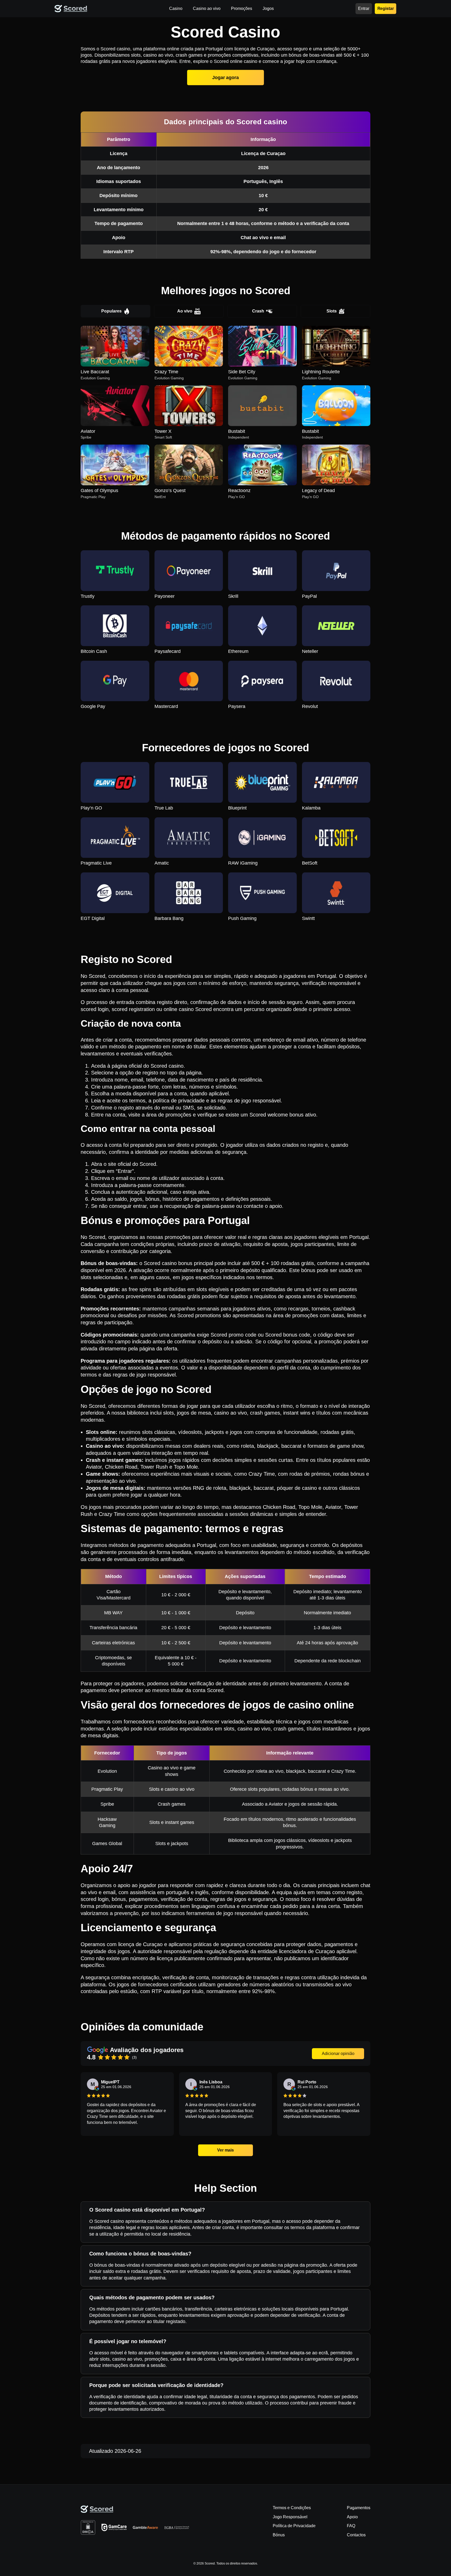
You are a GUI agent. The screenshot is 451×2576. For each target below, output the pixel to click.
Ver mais (225, 2150)
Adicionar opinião (338, 2054)
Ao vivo (185, 311)
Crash (258, 311)
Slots (332, 311)
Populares (111, 311)
